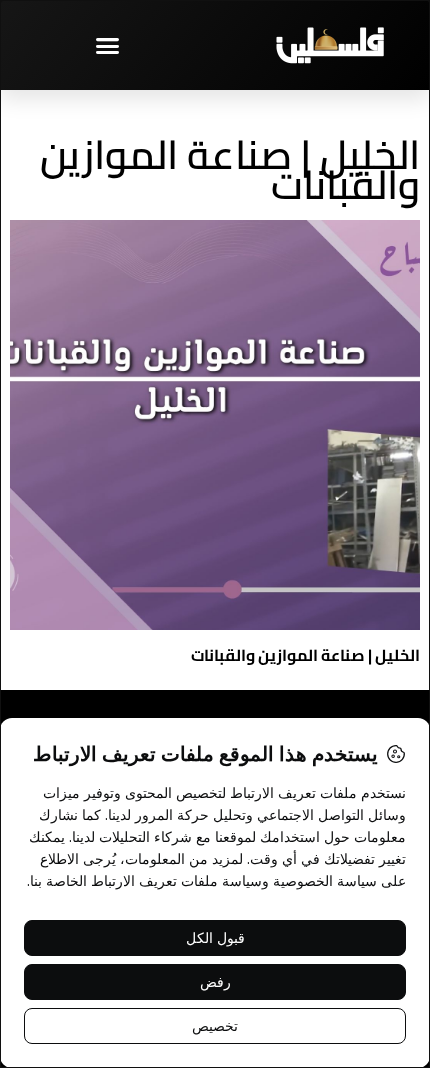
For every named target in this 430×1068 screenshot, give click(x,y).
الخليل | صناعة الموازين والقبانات (305, 655)
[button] (108, 45)
